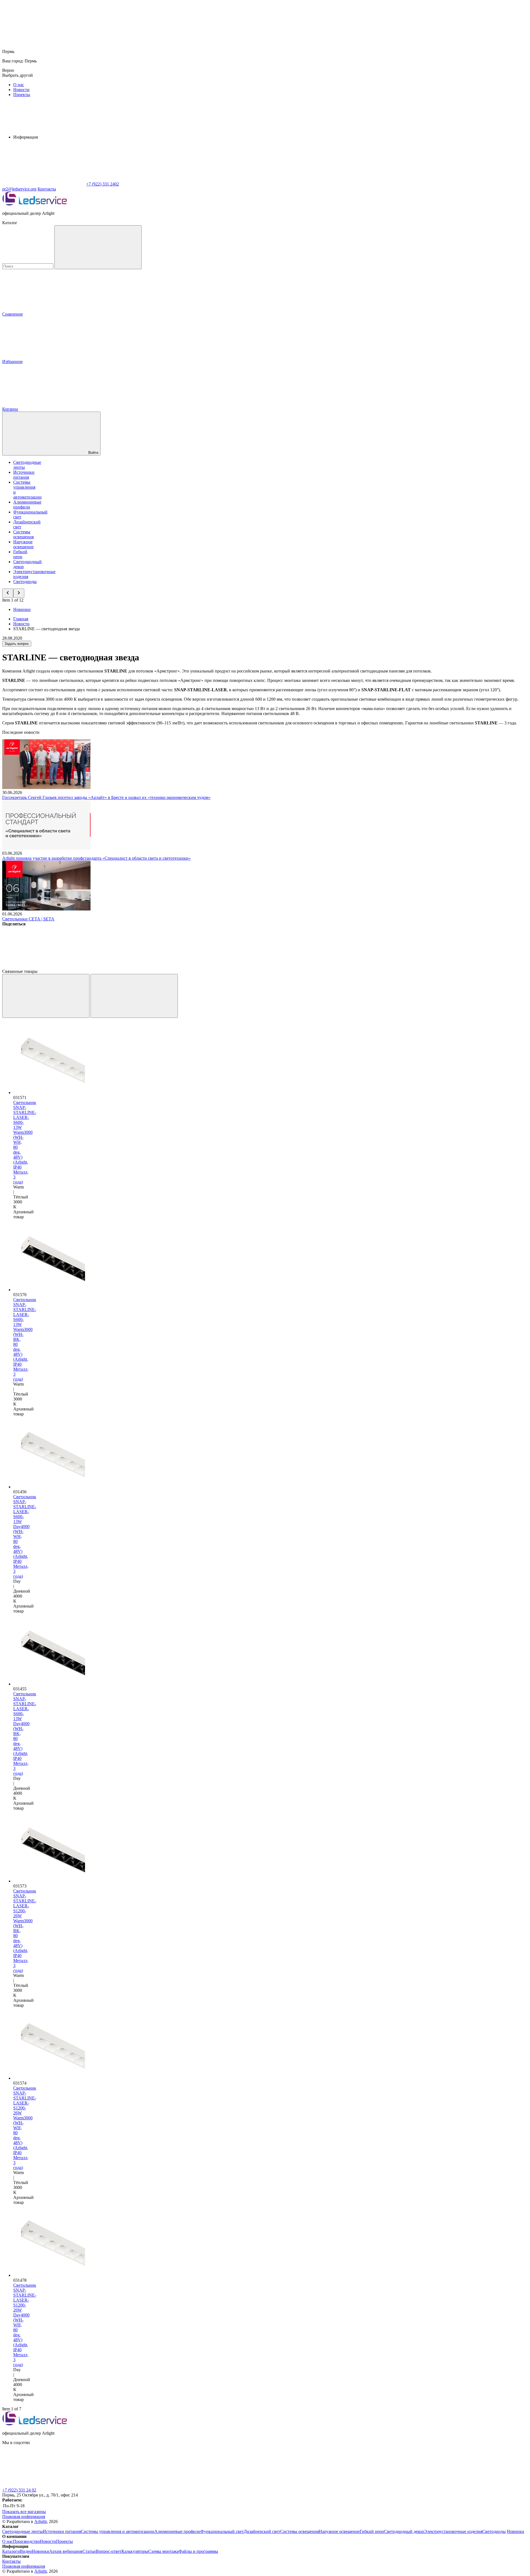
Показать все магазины (24, 2512)
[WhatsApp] (44, 184)
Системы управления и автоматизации (118, 2531)
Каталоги (11, 2551)
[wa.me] (44, 2485)
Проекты (22, 95)
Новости (21, 90)
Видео (26, 2551)
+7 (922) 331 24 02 (19, 2490)
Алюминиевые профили (27, 505)
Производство (26, 2541)
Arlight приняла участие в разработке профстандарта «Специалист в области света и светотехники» (96, 858)
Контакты (47, 189)
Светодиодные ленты (22, 2531)
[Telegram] (379, 966)
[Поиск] (98, 247)
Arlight (40, 2521)
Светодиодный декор (404, 2531)
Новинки (22, 609)
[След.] (134, 996)
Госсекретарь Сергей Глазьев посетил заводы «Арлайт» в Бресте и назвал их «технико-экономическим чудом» (106, 797)
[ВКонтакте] (44, 966)
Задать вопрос (17, 644)
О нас (19, 85)
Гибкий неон (20, 554)
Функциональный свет (222, 2531)
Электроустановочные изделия (453, 2531)
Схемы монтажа (163, 2551)
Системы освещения (23, 534)
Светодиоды (25, 582)
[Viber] (211, 966)
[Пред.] (46, 996)
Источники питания (24, 475)
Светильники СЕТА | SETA (28, 919)
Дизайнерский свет (262, 2531)
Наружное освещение (23, 544)
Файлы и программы (198, 2551)
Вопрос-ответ (109, 2551)
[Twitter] (128, 966)
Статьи (89, 2551)
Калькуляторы (135, 2551)
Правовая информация (24, 2517)
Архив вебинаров (66, 2551)
